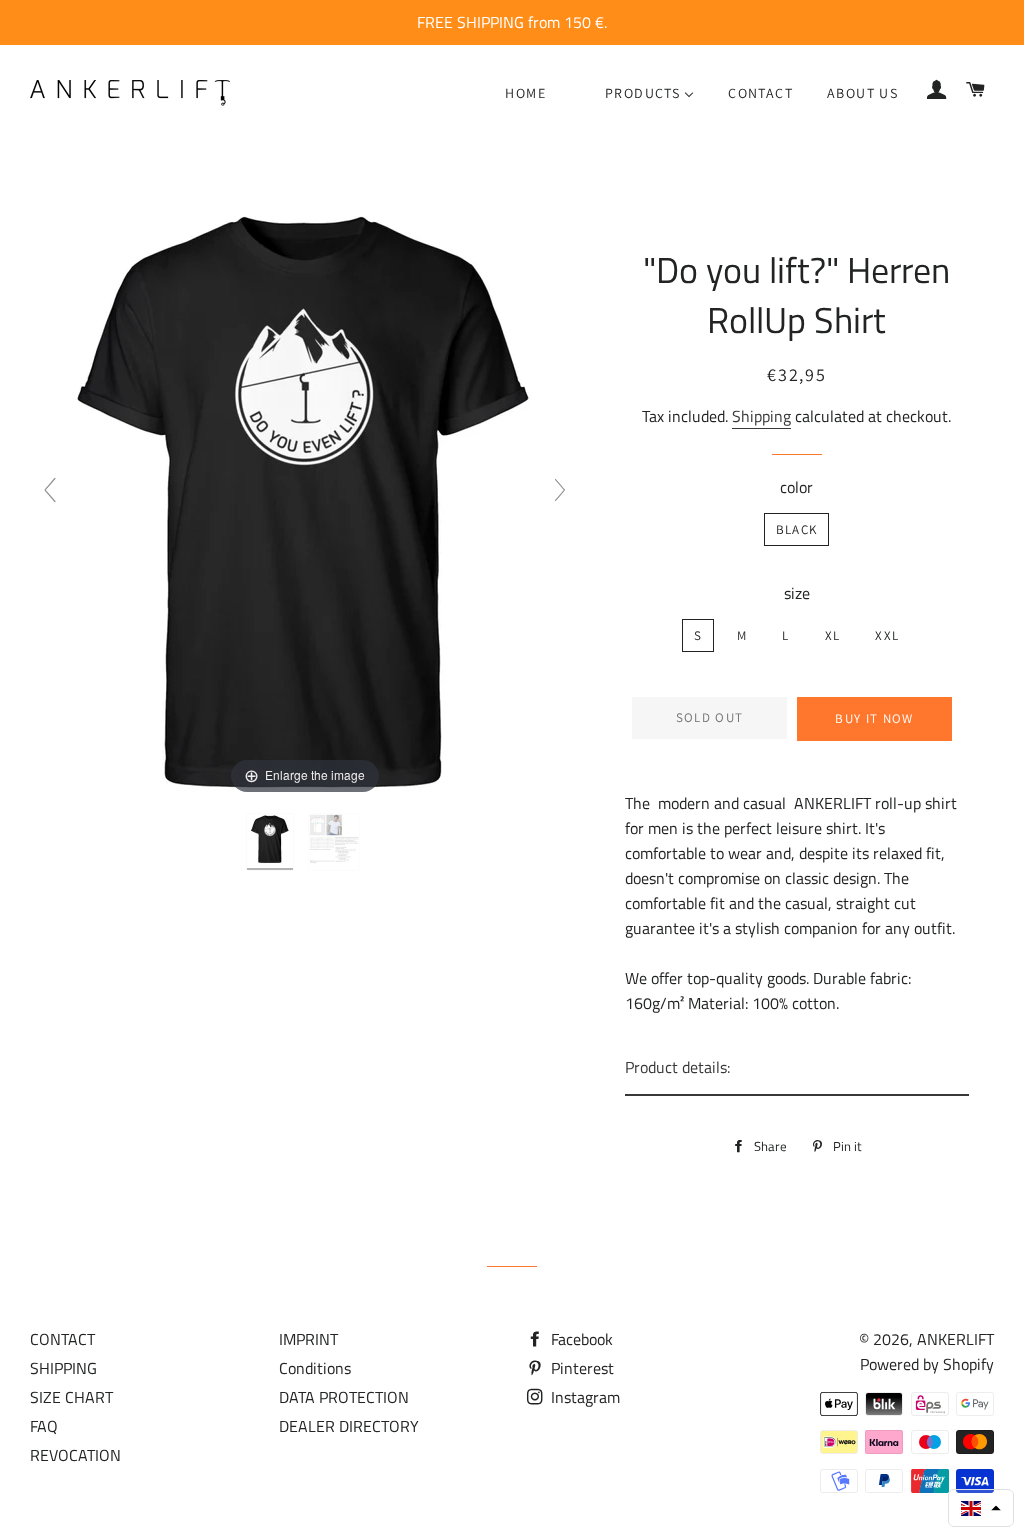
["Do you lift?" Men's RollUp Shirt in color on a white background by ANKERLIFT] (336, 842)
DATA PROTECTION (344, 1397)
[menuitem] (525, 93)
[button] (981, 1508)
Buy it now (874, 718)
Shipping (761, 416)
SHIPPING (63, 1368)
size (797, 593)
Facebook (580, 1339)
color (796, 487)
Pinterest (580, 1368)
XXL (887, 635)
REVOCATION (75, 1455)
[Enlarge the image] (305, 498)
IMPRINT (308, 1339)
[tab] (797, 1068)
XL (833, 635)
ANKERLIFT (955, 1339)
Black (797, 529)
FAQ (44, 1426)
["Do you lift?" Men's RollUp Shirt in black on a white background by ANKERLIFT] (272, 842)
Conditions (315, 1368)
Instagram (583, 1397)
